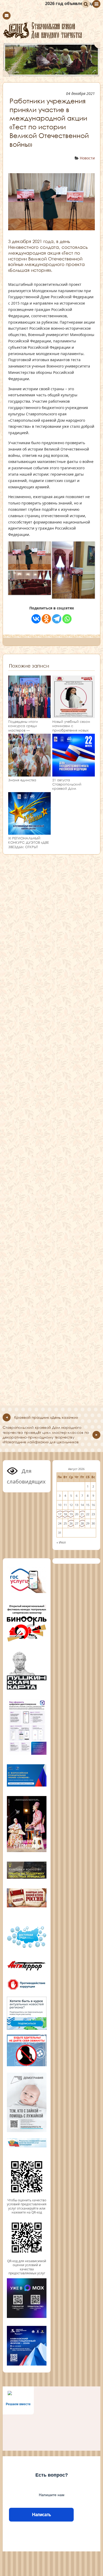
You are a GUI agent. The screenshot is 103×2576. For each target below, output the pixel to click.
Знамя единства (22, 780)
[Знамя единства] (29, 774)
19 (71, 1514)
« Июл (61, 1542)
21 (82, 1514)
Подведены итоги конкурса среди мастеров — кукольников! (23, 728)
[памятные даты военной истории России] (27, 1907)
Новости (87, 158)
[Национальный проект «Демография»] (27, 2131)
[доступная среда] (27, 1948)
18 (65, 1514)
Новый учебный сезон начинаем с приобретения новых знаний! (71, 728)
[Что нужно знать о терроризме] (27, 1972)
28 (82, 1523)
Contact (7, 16)
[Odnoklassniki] (46, 619)
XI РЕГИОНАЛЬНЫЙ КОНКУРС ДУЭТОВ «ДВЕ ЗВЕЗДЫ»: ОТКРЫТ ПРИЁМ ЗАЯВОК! (29, 845)
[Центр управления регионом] (27, 2013)
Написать (41, 2515)
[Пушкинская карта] (27, 1689)
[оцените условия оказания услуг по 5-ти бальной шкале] (27, 2196)
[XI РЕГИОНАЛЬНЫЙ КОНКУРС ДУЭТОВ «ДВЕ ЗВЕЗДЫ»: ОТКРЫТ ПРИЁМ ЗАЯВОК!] (29, 832)
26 (71, 1523)
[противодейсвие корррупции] (27, 1990)
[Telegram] (57, 619)
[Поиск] (86, 4)
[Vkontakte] (36, 619)
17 (60, 1514)
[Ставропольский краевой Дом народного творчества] (51, 30)
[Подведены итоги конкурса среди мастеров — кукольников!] (29, 716)
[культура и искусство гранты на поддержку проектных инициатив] (27, 1878)
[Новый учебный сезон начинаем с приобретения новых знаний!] (74, 716)
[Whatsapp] (67, 619)
